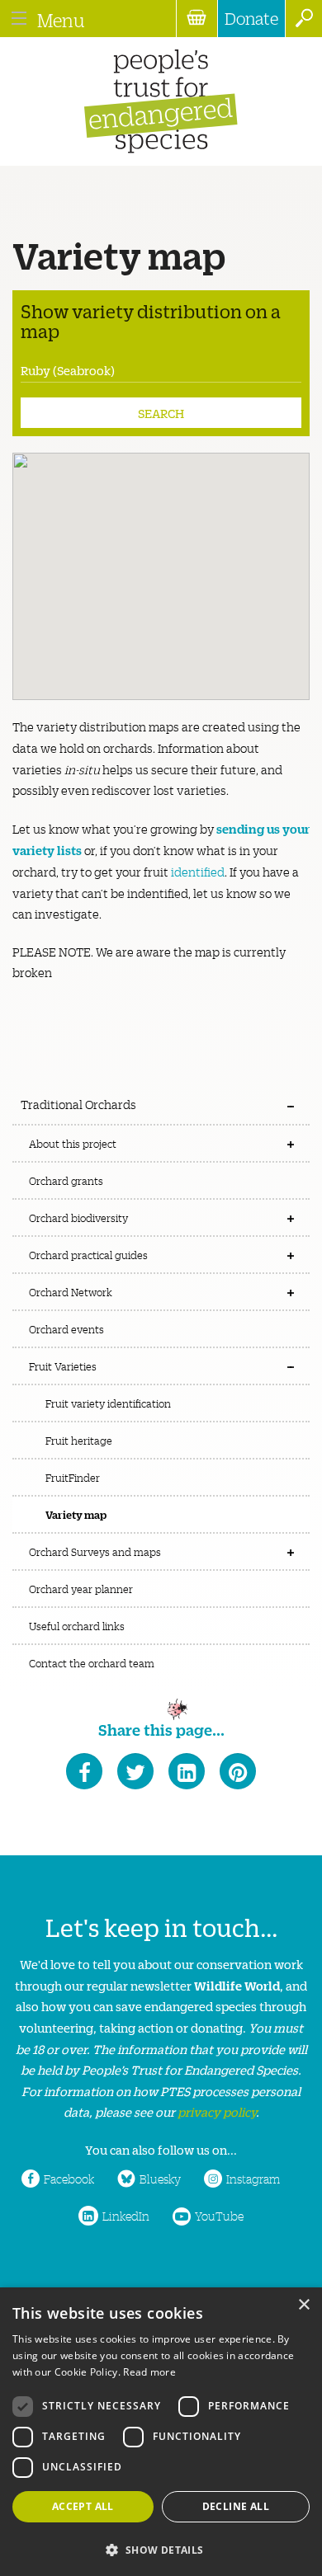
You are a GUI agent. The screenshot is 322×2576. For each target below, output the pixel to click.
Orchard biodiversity (78, 1217)
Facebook (69, 2179)
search (303, 19)
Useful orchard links (77, 1626)
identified (198, 872)
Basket (197, 19)
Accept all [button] (83, 2506)
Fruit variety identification (108, 1403)
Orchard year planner (81, 1589)
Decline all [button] (236, 2506)
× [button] (303, 2305)
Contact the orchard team (92, 1663)
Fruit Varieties (63, 1366)
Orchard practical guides (88, 1255)
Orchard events (66, 1329)
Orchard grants (66, 1180)
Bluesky (160, 2179)
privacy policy (217, 2111)
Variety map (76, 1514)
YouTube (219, 2216)
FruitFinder (73, 1477)
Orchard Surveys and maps (95, 1551)
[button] (161, 2548)
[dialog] (161, 2432)
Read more (149, 2372)
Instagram (253, 2179)
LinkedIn (126, 2216)
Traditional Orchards (78, 1104)
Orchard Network (71, 1292)
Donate (251, 18)
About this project (73, 1143)
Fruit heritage (79, 1440)
